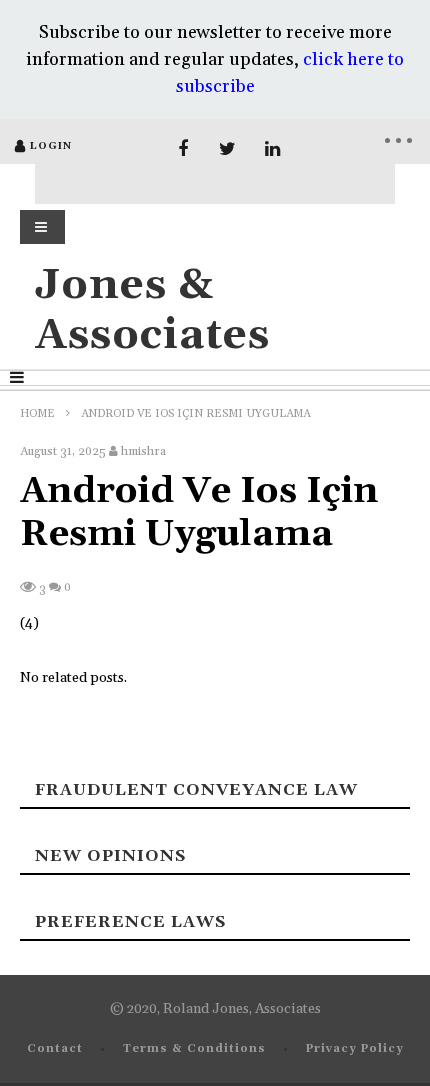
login (51, 146)
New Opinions (110, 856)
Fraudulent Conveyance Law (196, 790)
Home (37, 414)
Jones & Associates (152, 310)
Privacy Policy (355, 1049)
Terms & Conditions (194, 1049)
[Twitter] (227, 149)
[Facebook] (182, 149)
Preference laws (130, 922)
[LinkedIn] (272, 149)
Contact (55, 1049)
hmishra (143, 451)
